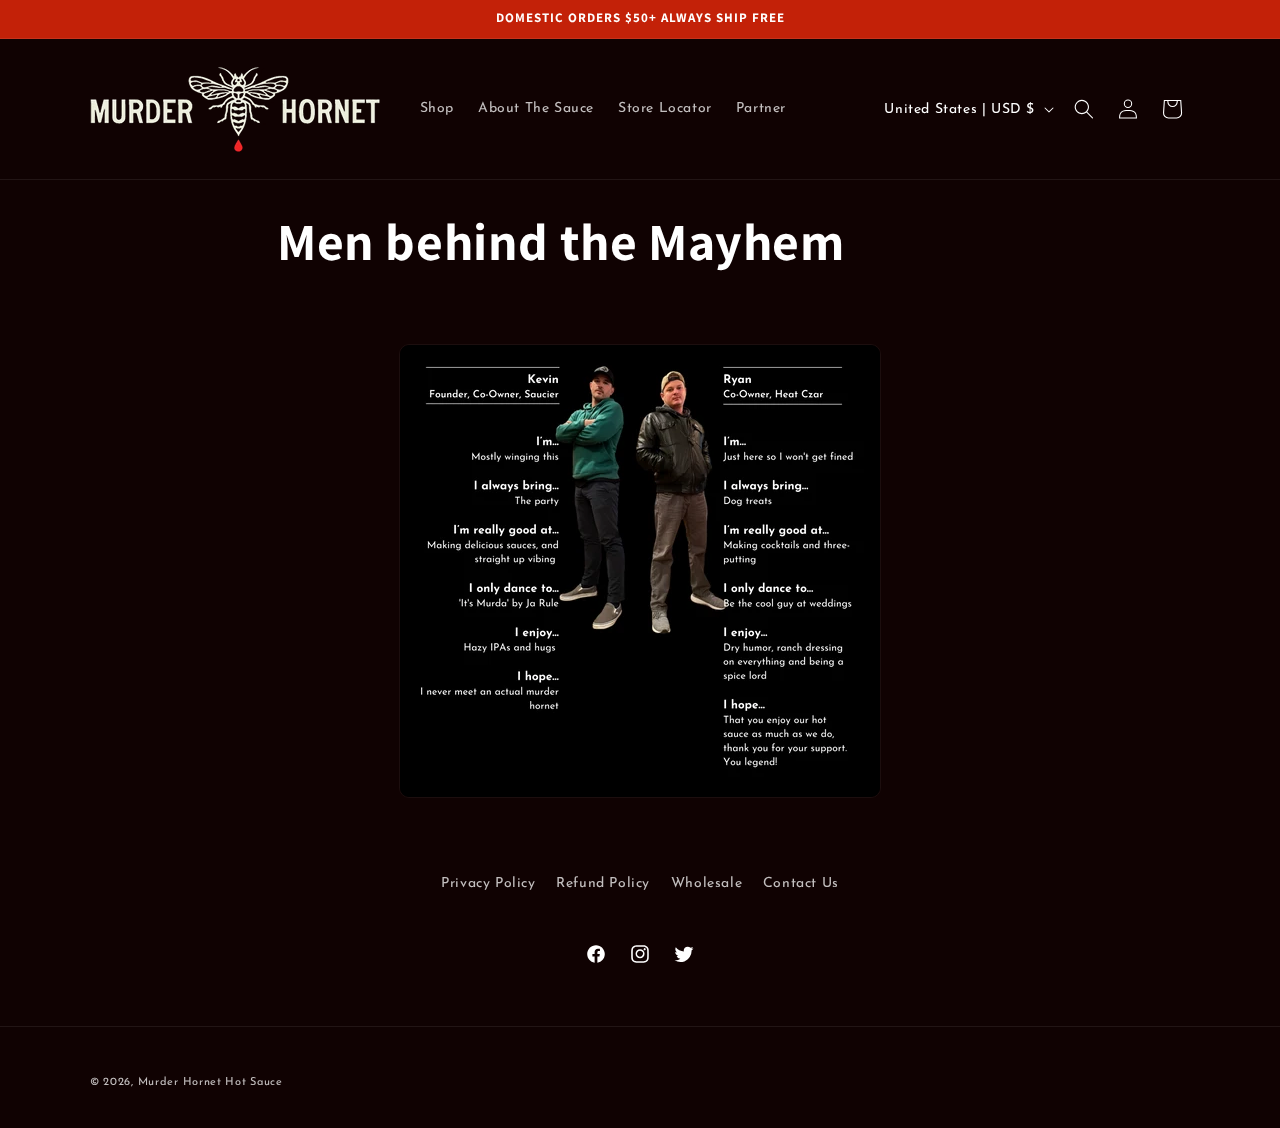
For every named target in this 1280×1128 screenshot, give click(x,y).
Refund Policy (603, 883)
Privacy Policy (488, 883)
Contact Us (801, 883)
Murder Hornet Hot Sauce (210, 1082)
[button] (1084, 109)
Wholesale (706, 883)
